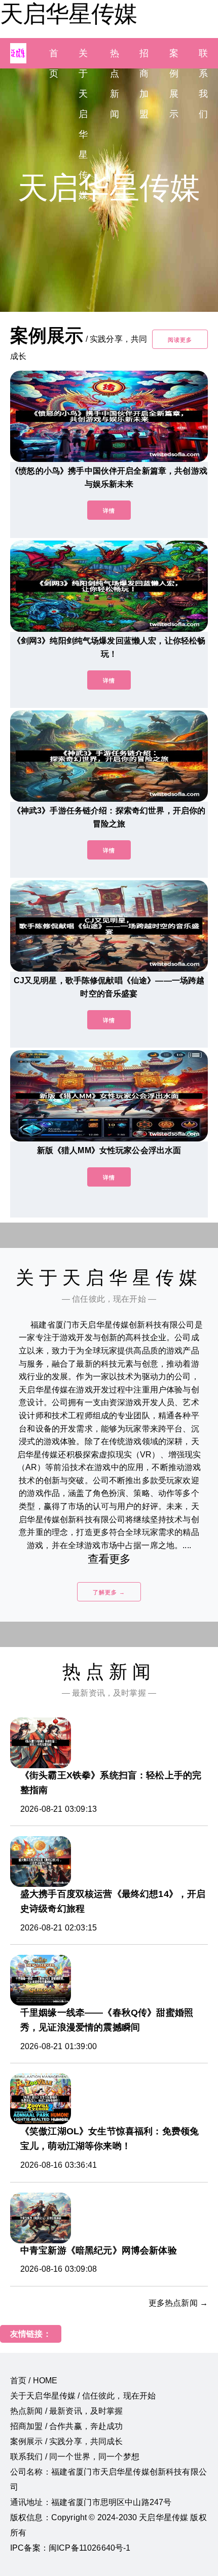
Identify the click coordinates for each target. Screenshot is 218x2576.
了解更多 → (109, 1592)
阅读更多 (180, 340)
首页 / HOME (34, 2381)
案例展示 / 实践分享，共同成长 (67, 2441)
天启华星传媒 (68, 14)
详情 (109, 511)
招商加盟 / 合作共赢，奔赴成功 (67, 2426)
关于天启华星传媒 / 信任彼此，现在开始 (83, 2396)
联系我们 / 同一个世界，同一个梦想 (75, 2457)
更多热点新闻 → (178, 2303)
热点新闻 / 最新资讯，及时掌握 (67, 2411)
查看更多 (109, 1559)
